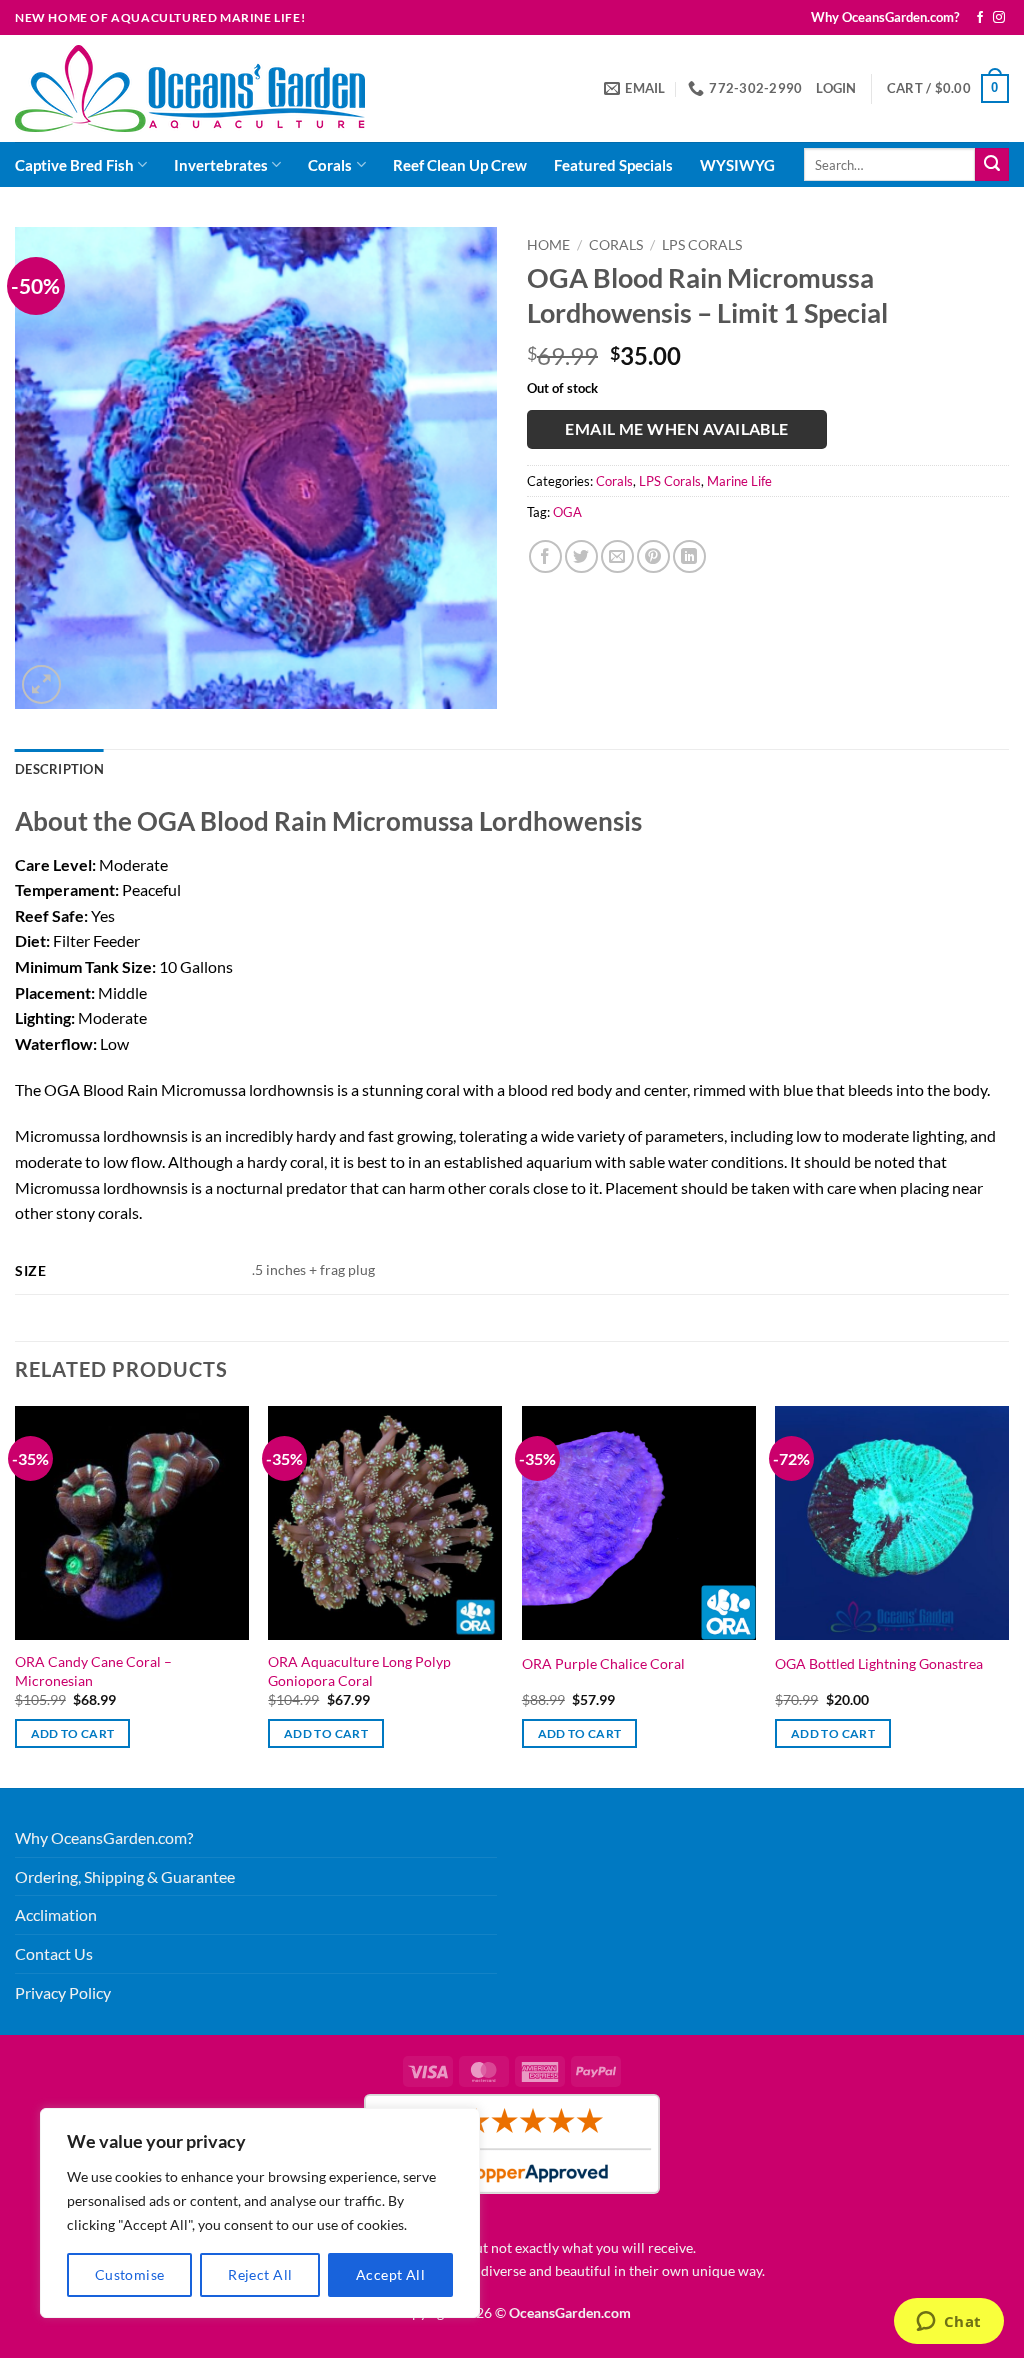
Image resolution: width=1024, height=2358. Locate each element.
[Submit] (992, 165)
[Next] (1008, 1595)
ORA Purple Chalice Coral (603, 1663)
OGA (567, 512)
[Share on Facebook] (545, 556)
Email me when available (677, 429)
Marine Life (739, 481)
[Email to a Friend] (617, 556)
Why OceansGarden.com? (885, 17)
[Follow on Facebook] (980, 18)
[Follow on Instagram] (999, 18)
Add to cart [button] (73, 1733)
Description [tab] (59, 769)
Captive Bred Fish (74, 165)
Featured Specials (613, 165)
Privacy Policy (63, 1992)
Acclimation (56, 1914)
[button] (836, 88)
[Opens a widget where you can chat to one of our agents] (948, 2323)
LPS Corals (702, 245)
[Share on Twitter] (581, 556)
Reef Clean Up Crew (460, 165)
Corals (330, 165)
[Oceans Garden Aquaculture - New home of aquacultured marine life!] (190, 88)
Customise (130, 2274)
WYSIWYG (737, 165)
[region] (260, 2213)
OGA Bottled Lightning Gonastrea (879, 1663)
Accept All (390, 2274)
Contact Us (54, 1953)
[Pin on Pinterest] (653, 556)
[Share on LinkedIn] (689, 556)
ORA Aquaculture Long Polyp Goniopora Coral (359, 1671)
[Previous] (16, 1595)
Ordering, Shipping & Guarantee (125, 1876)
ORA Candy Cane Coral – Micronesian (93, 1671)
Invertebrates (221, 165)
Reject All (260, 2274)
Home (548, 245)
